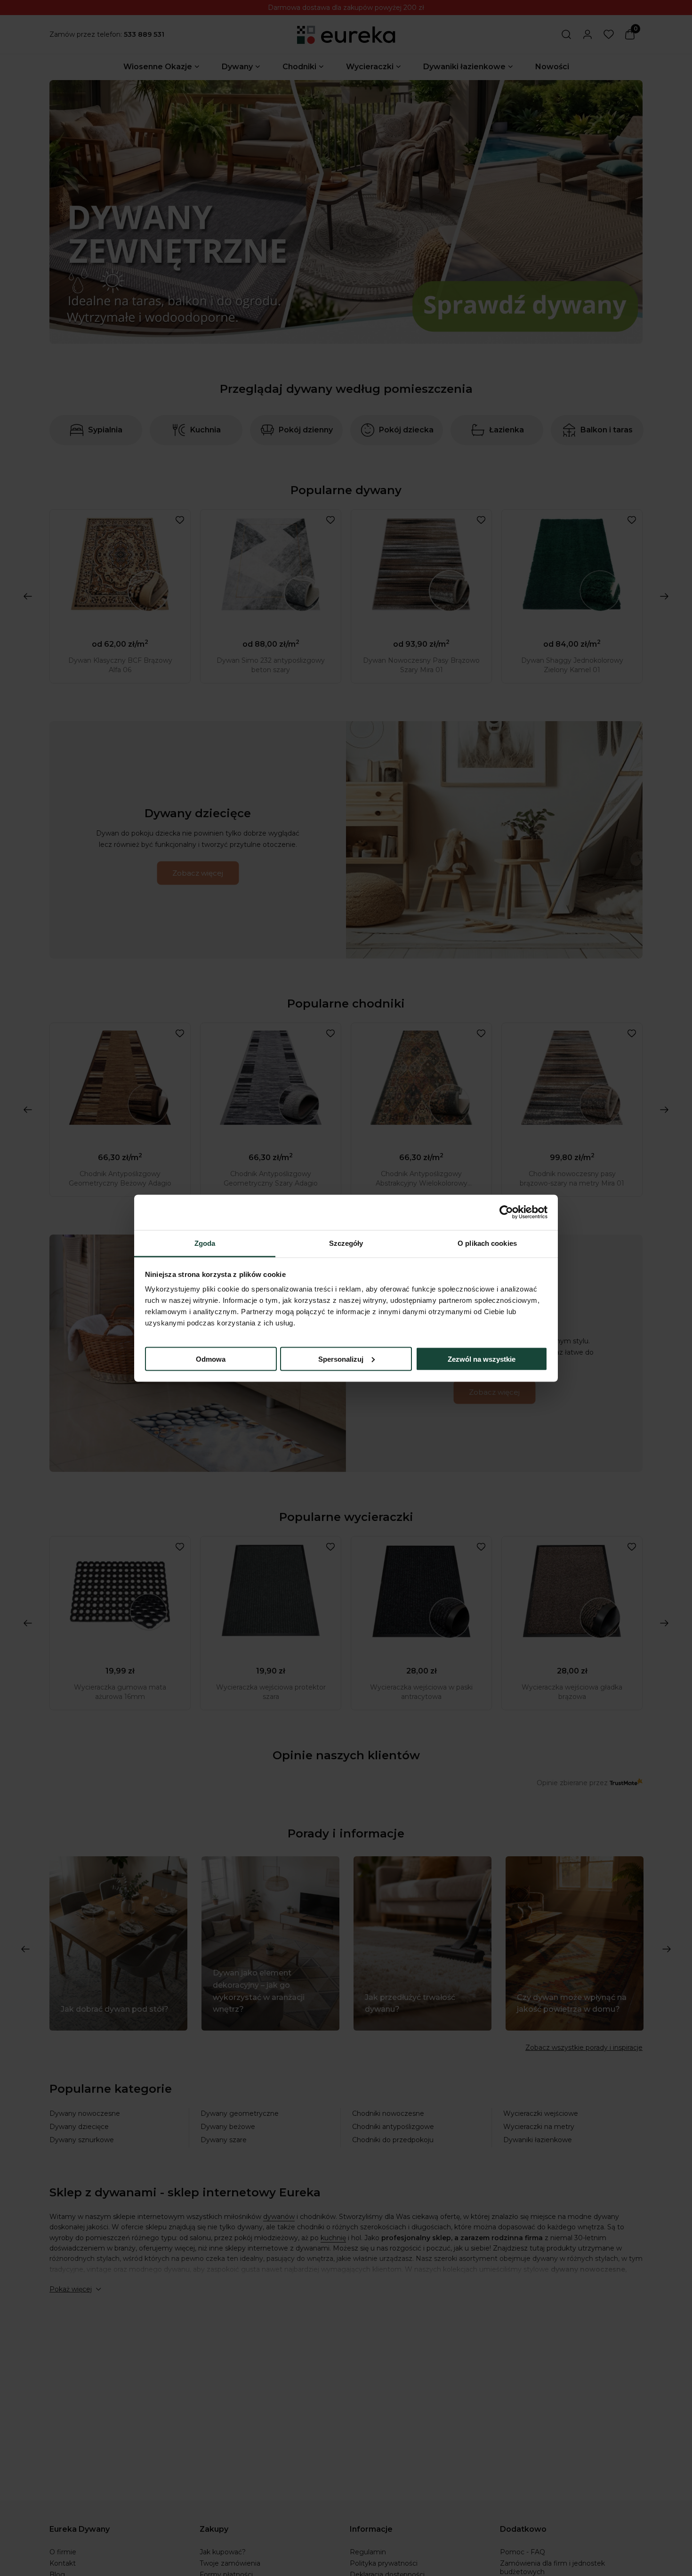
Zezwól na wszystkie (482, 1359)
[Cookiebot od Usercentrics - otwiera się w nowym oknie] (506, 1212)
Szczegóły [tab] (346, 1243)
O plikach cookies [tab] (487, 1243)
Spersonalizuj (341, 1359)
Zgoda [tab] (205, 1243)
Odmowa (211, 1359)
